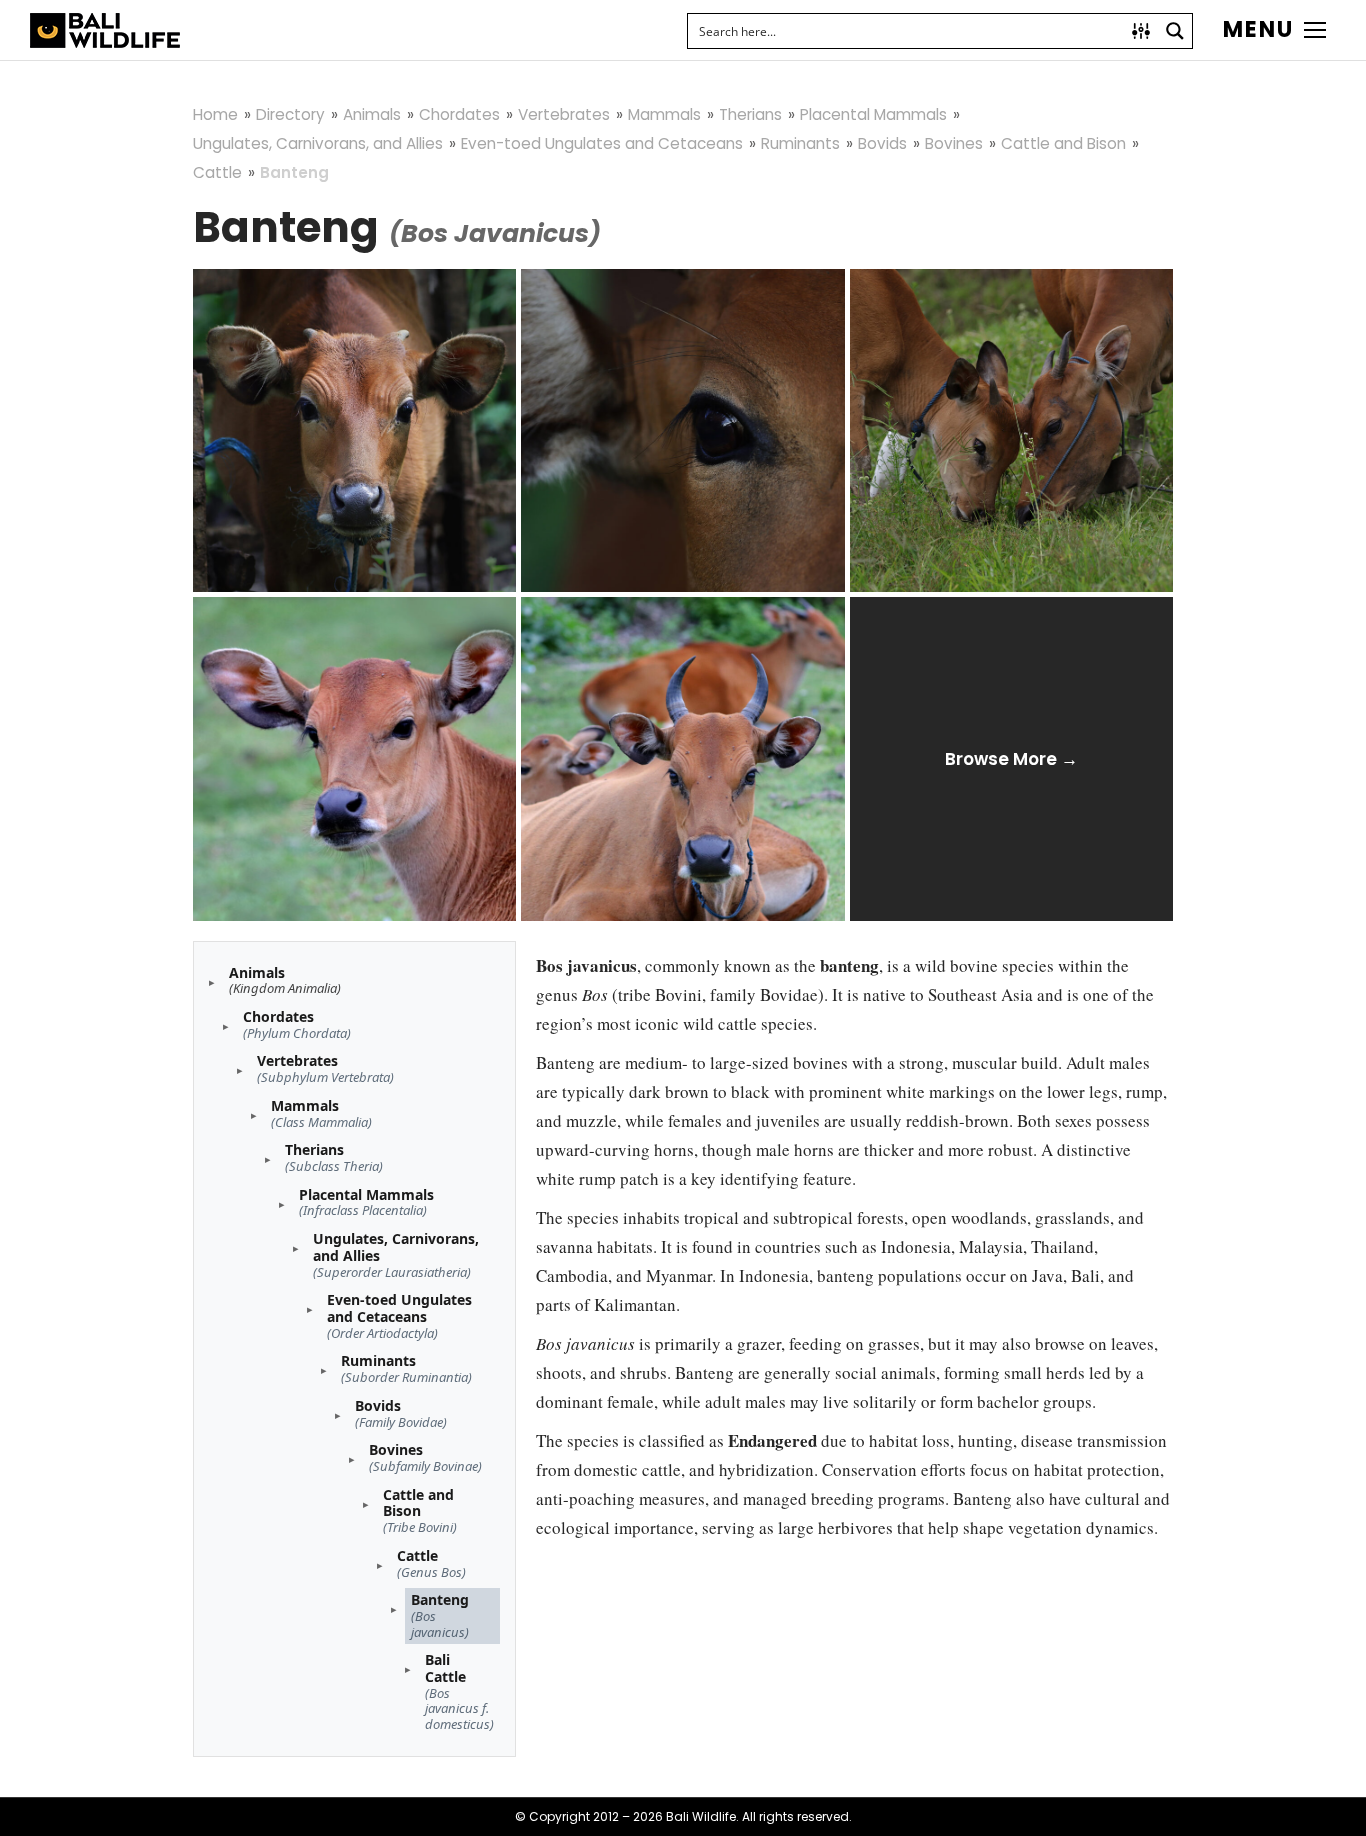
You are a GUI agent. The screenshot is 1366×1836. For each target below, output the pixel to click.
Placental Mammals (873, 114)
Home (215, 114)
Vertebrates (564, 114)
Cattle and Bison (1063, 143)
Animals (372, 114)
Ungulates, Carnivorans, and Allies (318, 143)
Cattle (217, 172)
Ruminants (800, 143)
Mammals (664, 114)
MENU (1258, 30)
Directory (290, 114)
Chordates (459, 114)
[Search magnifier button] (1175, 31)
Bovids (882, 143)
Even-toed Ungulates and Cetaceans (602, 143)
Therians (750, 114)
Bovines (954, 143)
